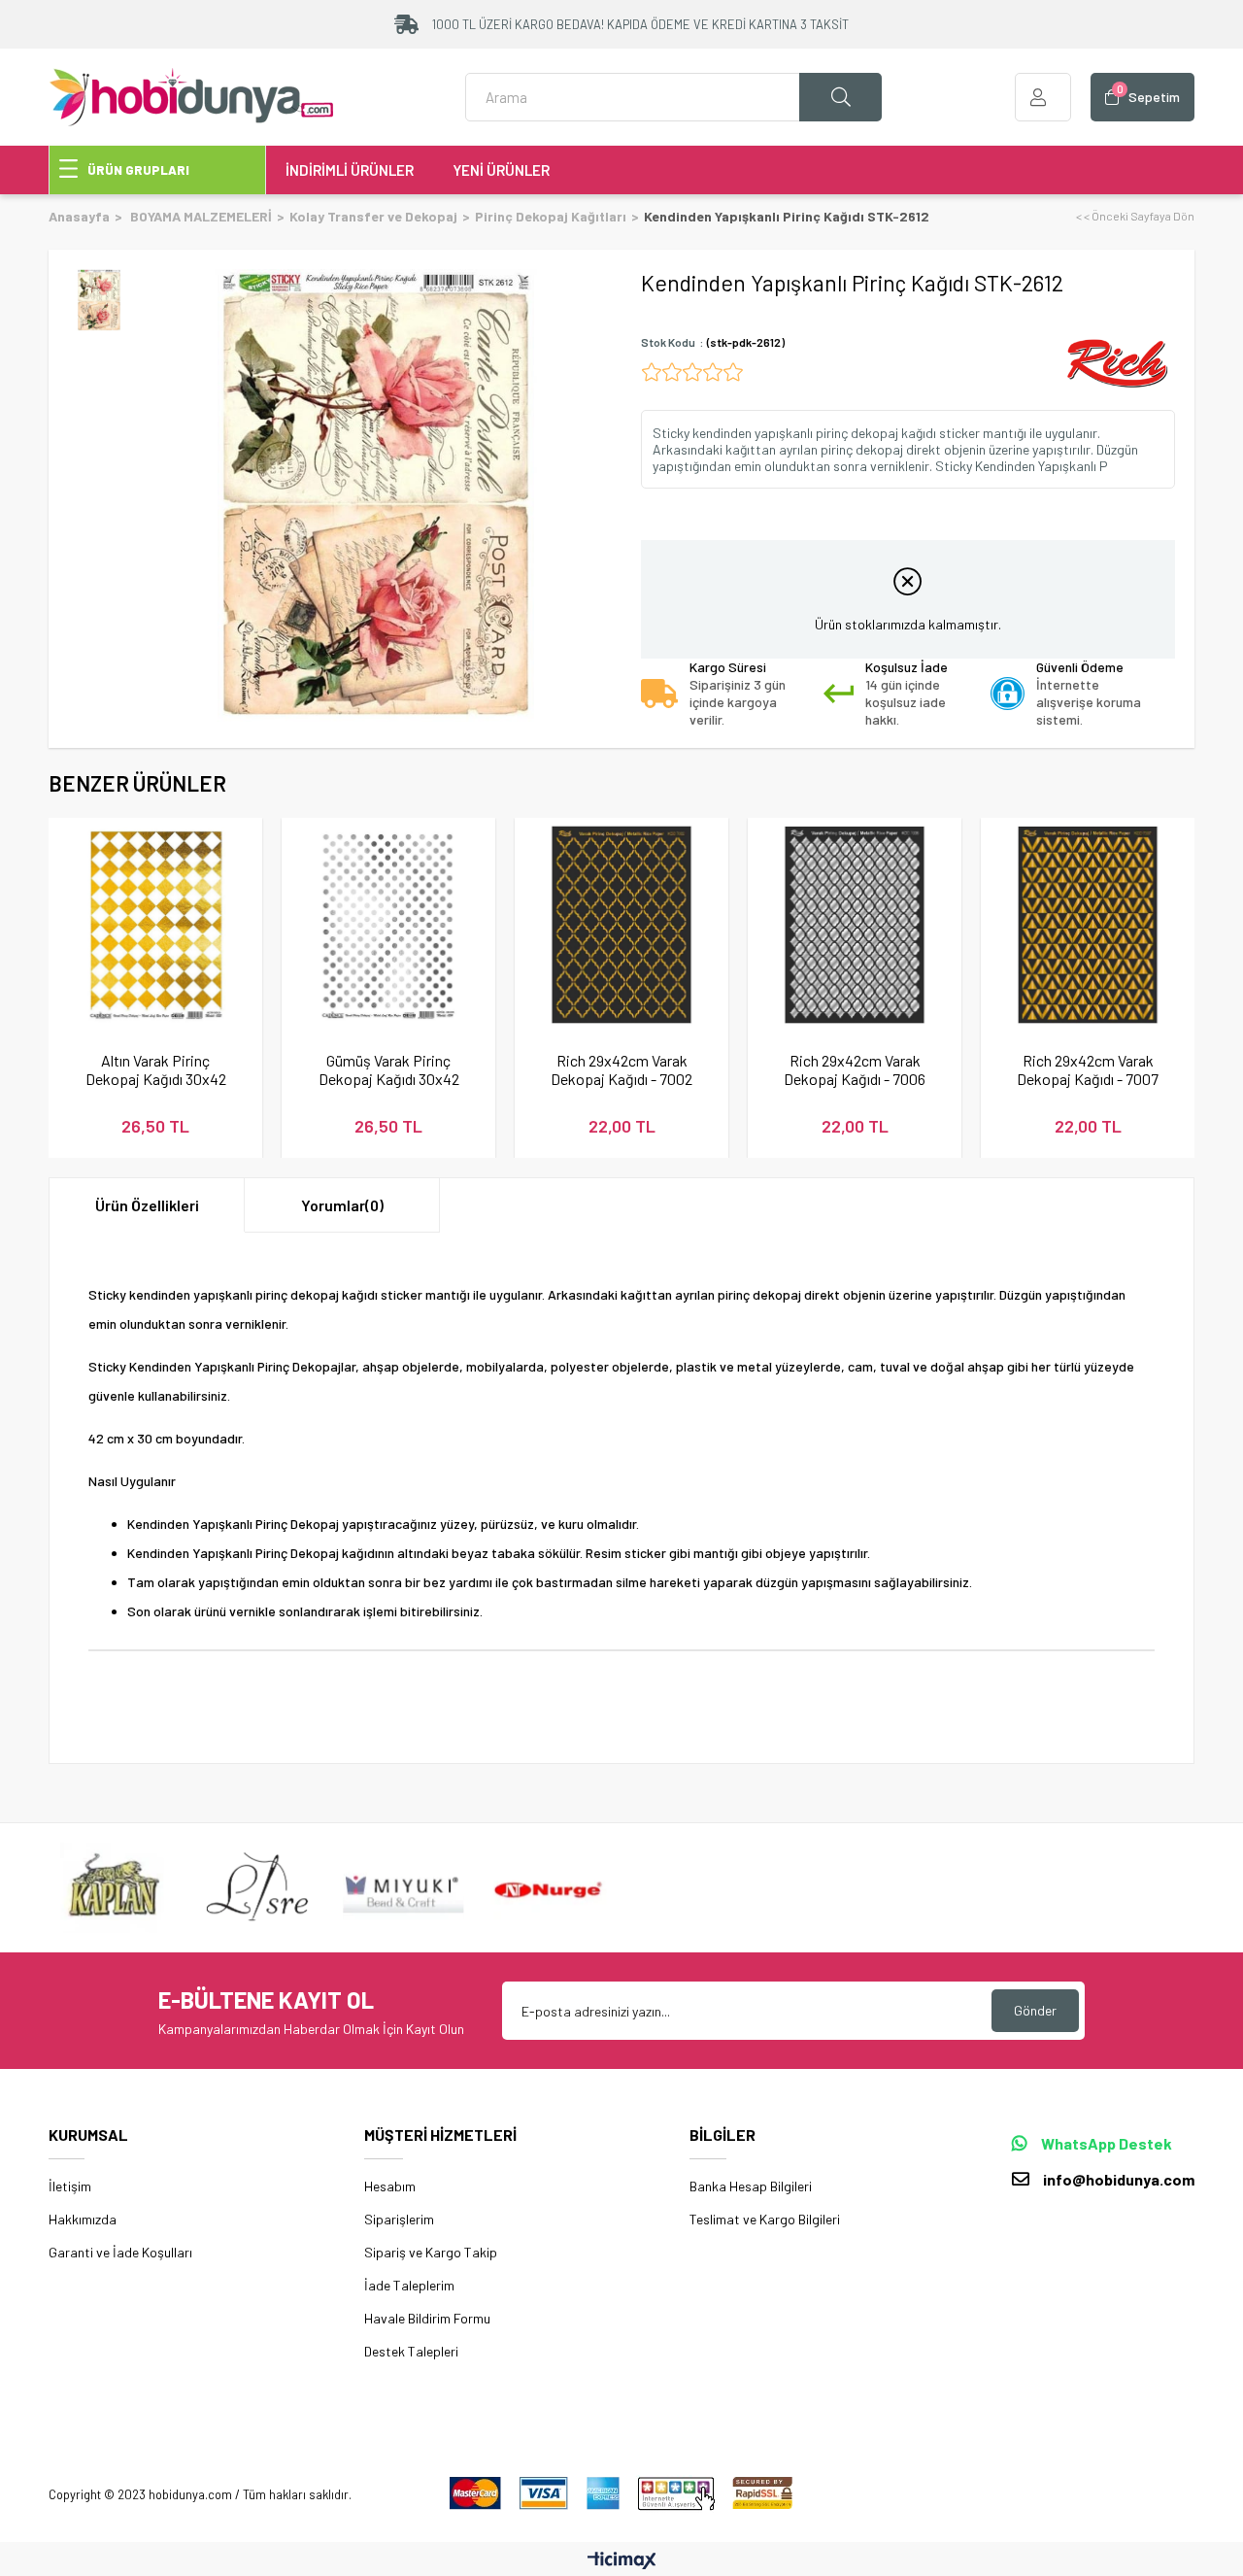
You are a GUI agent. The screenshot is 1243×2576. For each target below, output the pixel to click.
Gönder (1035, 2010)
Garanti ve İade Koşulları (120, 2252)
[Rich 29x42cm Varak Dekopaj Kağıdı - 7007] (1088, 925)
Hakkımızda (83, 2219)
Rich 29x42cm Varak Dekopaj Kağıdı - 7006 (855, 1069)
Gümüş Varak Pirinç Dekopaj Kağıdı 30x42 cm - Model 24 (389, 1069)
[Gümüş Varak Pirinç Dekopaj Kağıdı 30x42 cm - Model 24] (388, 925)
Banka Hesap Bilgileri (751, 2186)
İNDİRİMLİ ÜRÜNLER (350, 170)
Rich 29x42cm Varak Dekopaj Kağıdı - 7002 (621, 1069)
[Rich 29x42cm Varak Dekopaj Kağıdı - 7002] (621, 925)
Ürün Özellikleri (147, 1205)
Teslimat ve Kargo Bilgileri (765, 2219)
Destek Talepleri (411, 2351)
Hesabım (390, 2186)
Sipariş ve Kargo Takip (431, 2252)
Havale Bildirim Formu (427, 2318)
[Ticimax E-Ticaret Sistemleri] (622, 2561)
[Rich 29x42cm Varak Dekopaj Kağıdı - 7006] (855, 925)
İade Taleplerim (409, 2285)
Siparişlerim (399, 2219)
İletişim (70, 2186)
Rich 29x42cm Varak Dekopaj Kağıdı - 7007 (1088, 1069)
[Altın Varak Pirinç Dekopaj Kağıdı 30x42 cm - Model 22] (155, 925)
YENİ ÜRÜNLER (501, 170)
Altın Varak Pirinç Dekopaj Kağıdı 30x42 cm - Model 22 (156, 1069)
